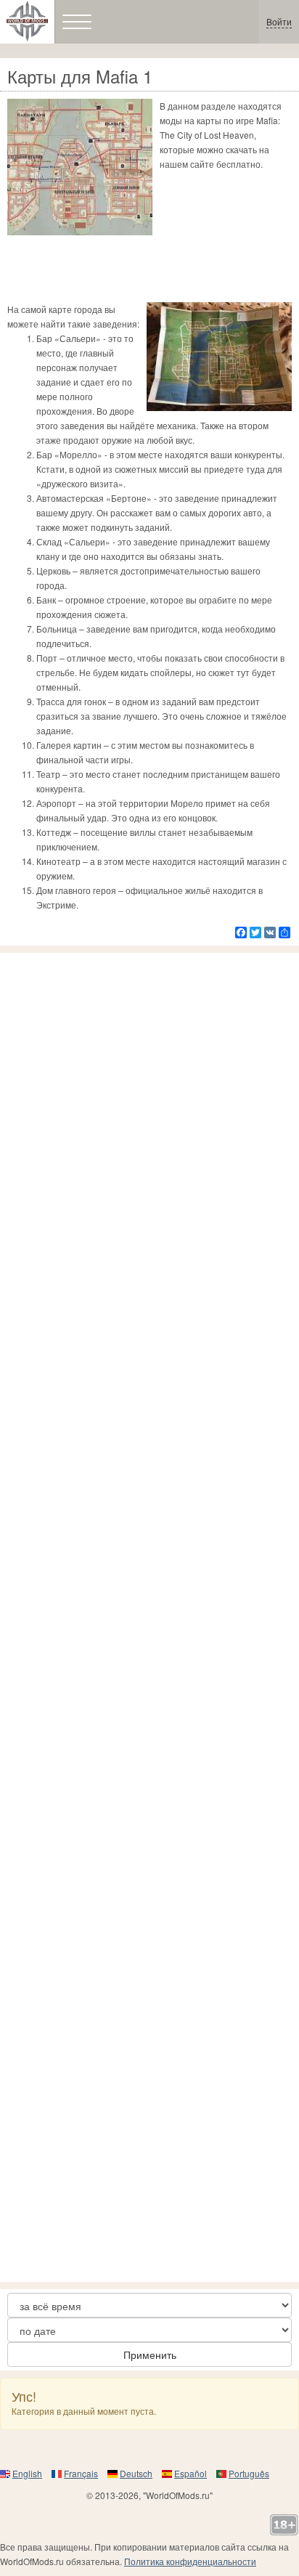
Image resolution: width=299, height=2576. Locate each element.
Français (81, 2473)
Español (191, 2473)
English (27, 2473)
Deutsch (136, 2473)
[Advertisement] (149, 1617)
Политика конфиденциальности (190, 2561)
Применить (150, 2354)
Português (249, 2473)
